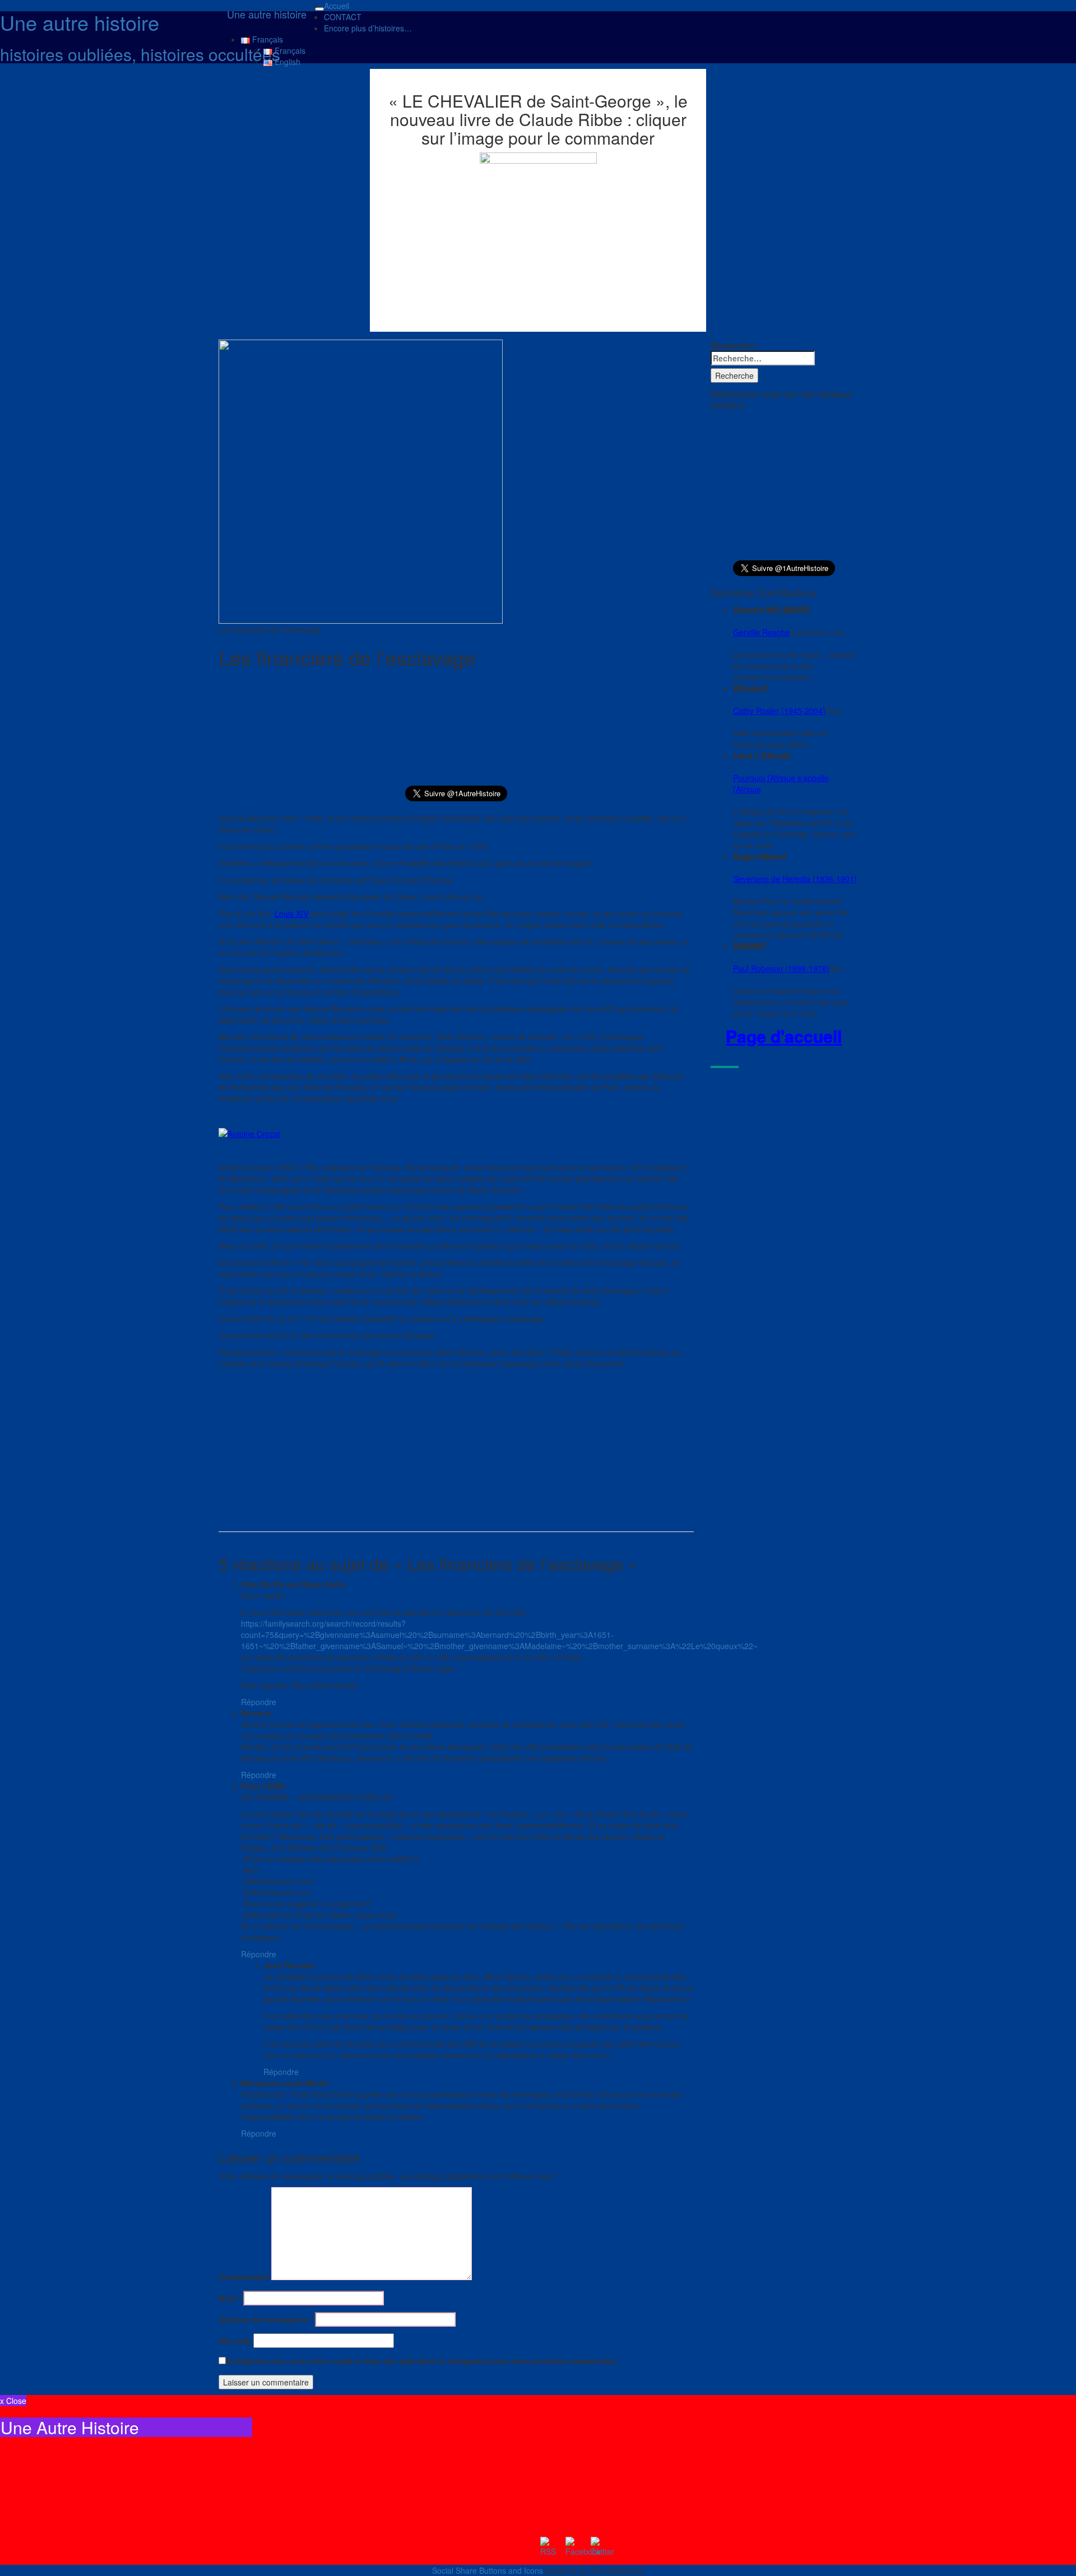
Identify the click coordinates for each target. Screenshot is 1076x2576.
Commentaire (244, 2277)
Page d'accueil (784, 1036)
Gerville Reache (761, 632)
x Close (13, 2401)
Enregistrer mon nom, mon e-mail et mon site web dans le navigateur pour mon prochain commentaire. (422, 2361)
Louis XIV (291, 913)
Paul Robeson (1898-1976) (781, 968)
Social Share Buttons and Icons (488, 2570)
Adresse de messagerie (266, 2319)
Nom (230, 2298)
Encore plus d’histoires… (368, 28)
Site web (235, 2341)
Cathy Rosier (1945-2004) (779, 711)
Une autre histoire (267, 14)
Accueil (337, 6)
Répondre (259, 1702)
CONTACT (343, 17)
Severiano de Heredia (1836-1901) (795, 879)
